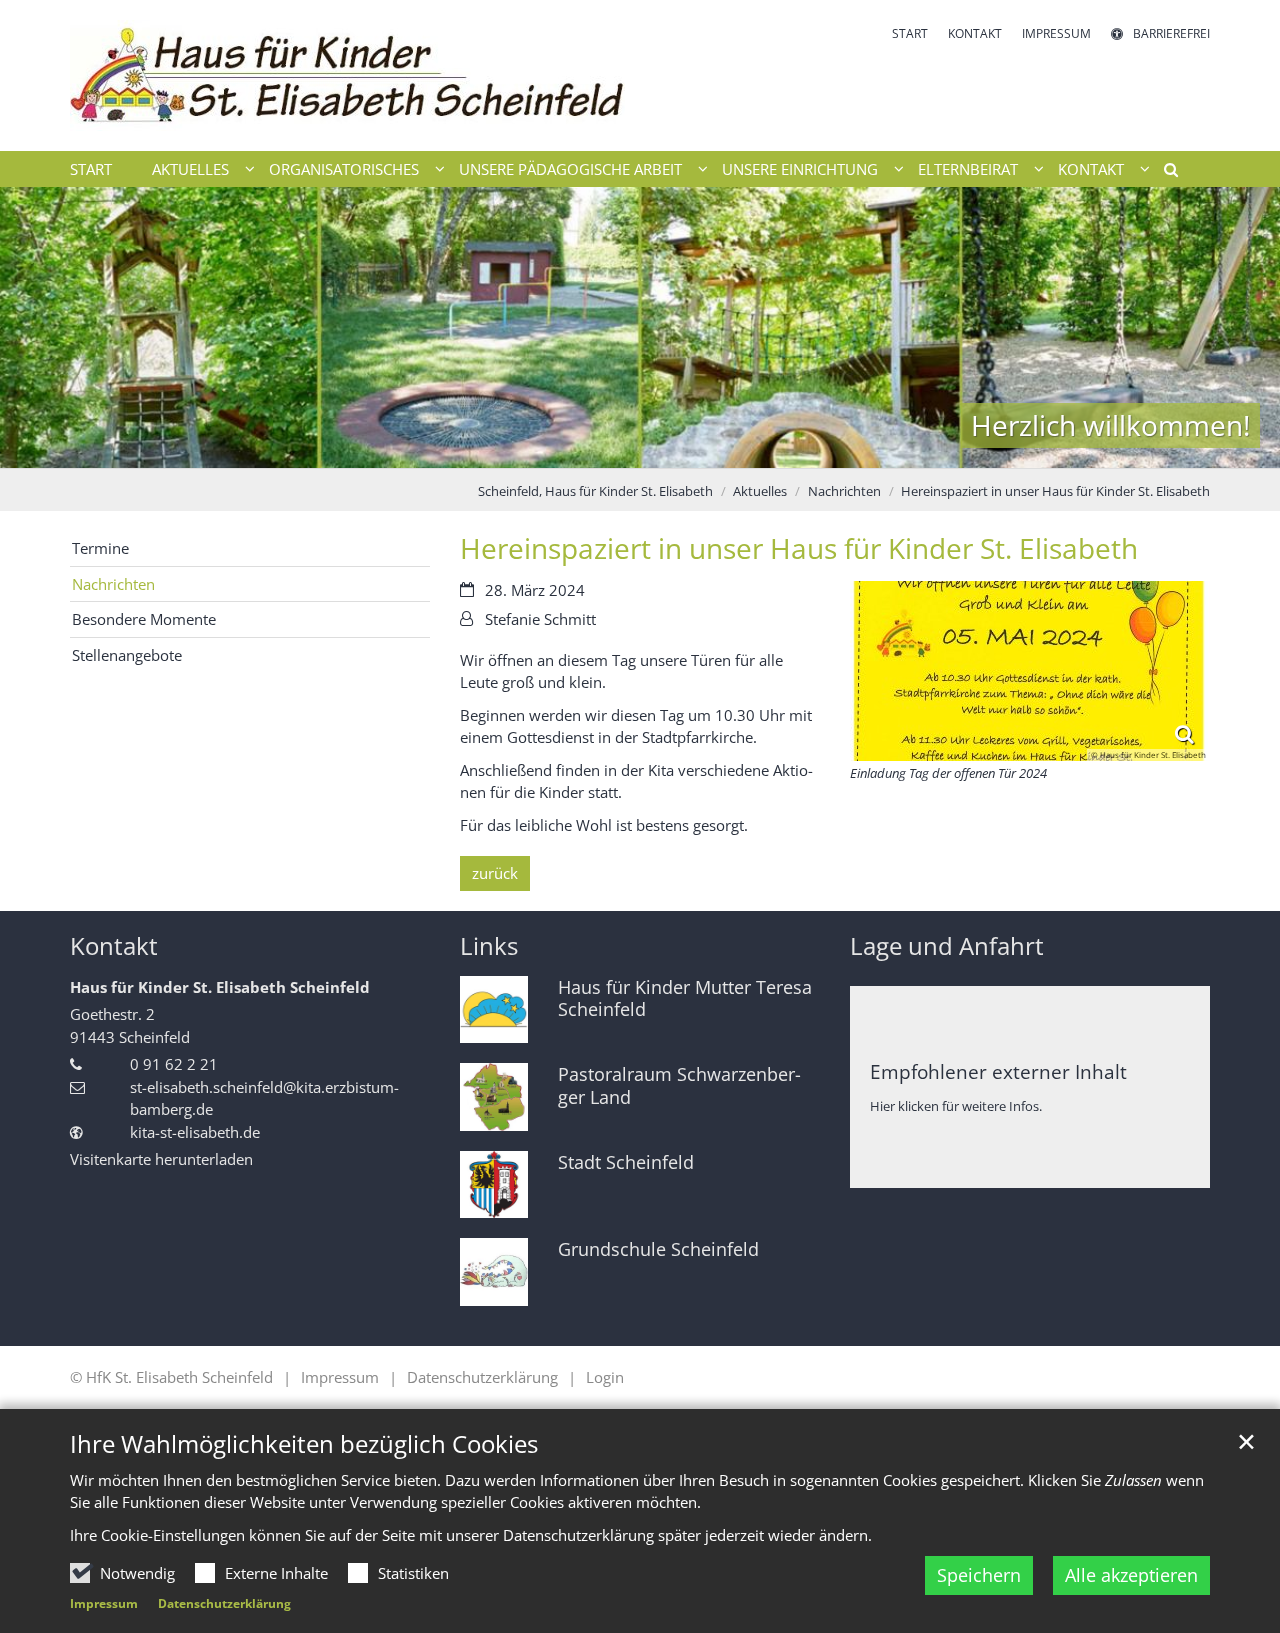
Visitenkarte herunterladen (161, 1159)
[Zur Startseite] (347, 75)
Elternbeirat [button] (968, 169)
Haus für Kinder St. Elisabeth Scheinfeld (220, 987)
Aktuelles (760, 491)
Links (489, 946)
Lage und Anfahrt (947, 946)
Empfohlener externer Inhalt (998, 1071)
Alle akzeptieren (1131, 1575)
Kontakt (114, 946)
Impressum (104, 1603)
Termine (100, 548)
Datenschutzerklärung (224, 1603)
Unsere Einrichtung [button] (800, 169)
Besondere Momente (144, 619)
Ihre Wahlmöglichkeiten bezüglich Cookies (304, 1444)
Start (91, 169)
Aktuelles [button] (190, 169)
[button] (1164, 173)
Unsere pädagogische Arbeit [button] (570, 169)
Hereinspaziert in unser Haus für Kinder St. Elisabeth (1055, 491)
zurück (495, 873)
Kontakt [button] (1091, 169)
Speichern (979, 1575)
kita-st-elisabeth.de (195, 1132)
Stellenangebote (127, 655)
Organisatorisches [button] (344, 169)
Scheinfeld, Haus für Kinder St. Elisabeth (595, 491)
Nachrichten (844, 491)
